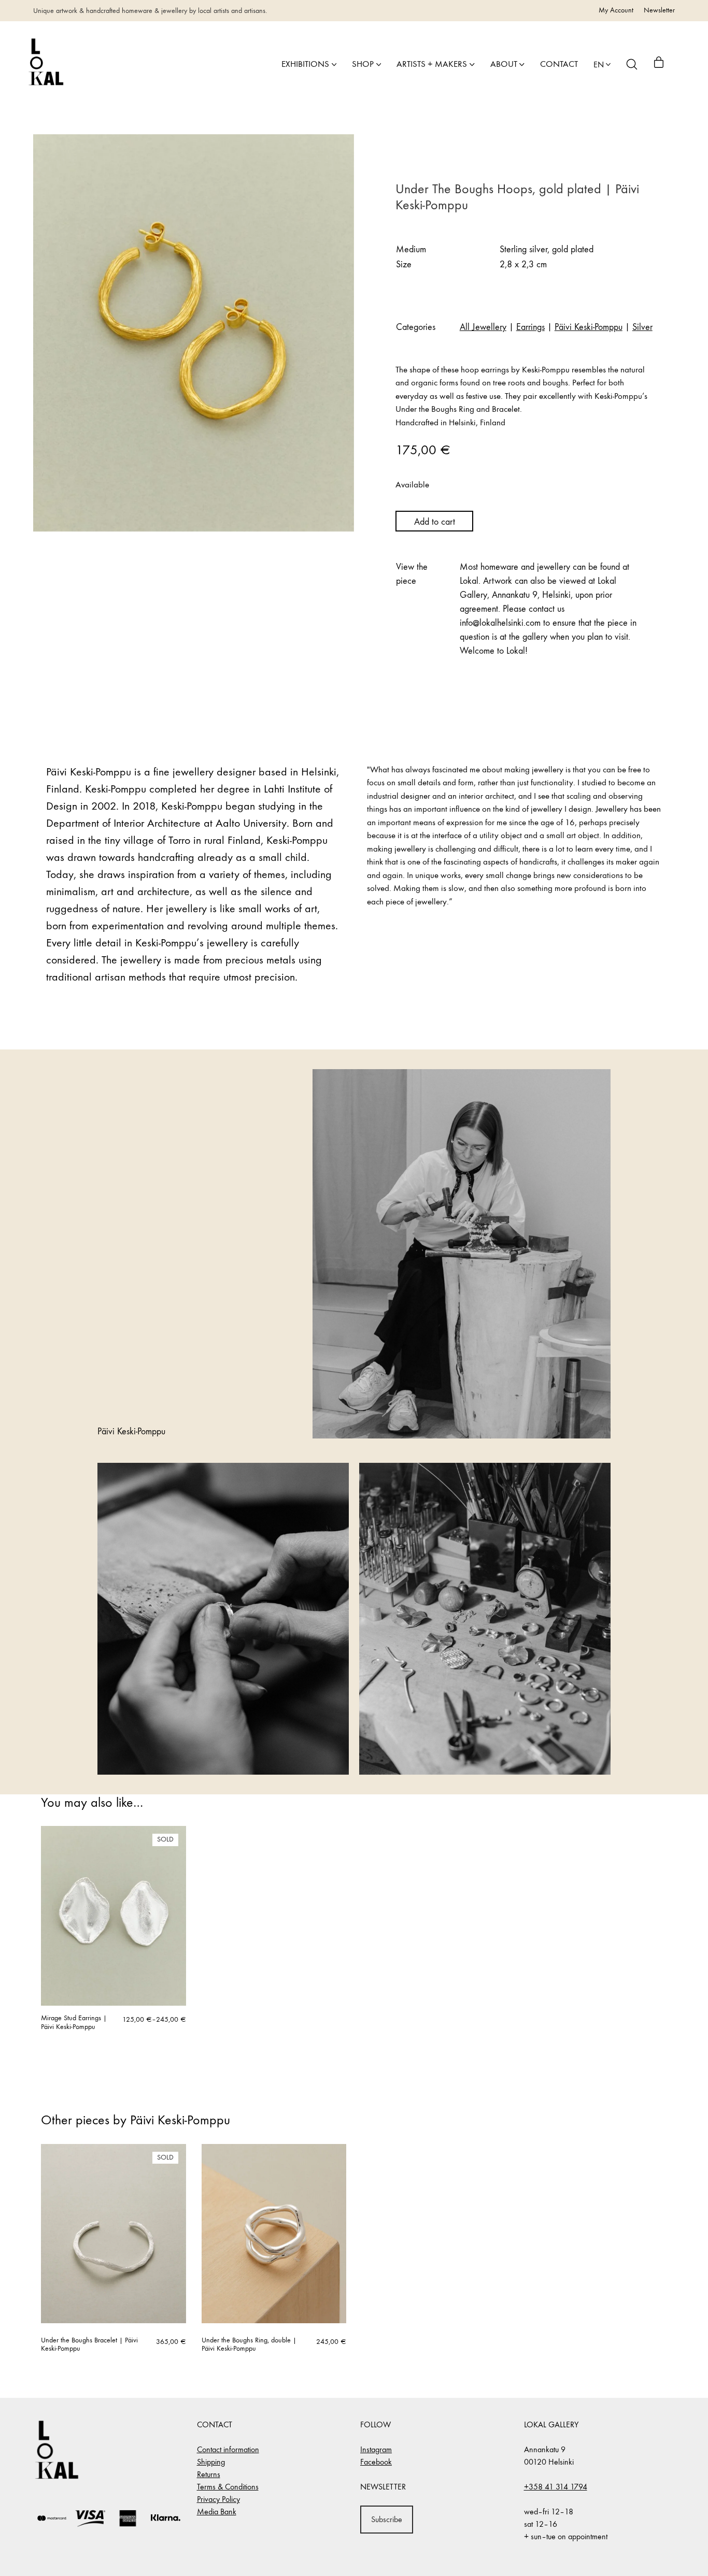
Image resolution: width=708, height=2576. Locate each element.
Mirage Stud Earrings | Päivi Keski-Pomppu (74, 2023)
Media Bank (217, 2512)
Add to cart (435, 522)
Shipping (211, 2462)
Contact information (228, 2449)
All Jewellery (483, 327)
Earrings (530, 327)
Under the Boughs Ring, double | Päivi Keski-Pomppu (249, 2345)
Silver (642, 327)
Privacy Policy (218, 2499)
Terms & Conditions (228, 2487)
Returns (209, 2474)
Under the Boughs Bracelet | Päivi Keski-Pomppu (89, 2345)
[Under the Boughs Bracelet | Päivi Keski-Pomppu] (114, 2234)
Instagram (376, 2449)
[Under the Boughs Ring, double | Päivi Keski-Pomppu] (274, 2234)
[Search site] (632, 64)
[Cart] (659, 64)
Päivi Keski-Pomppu (589, 327)
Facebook (376, 2462)
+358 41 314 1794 (556, 2487)
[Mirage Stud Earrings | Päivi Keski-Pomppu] (114, 1916)
